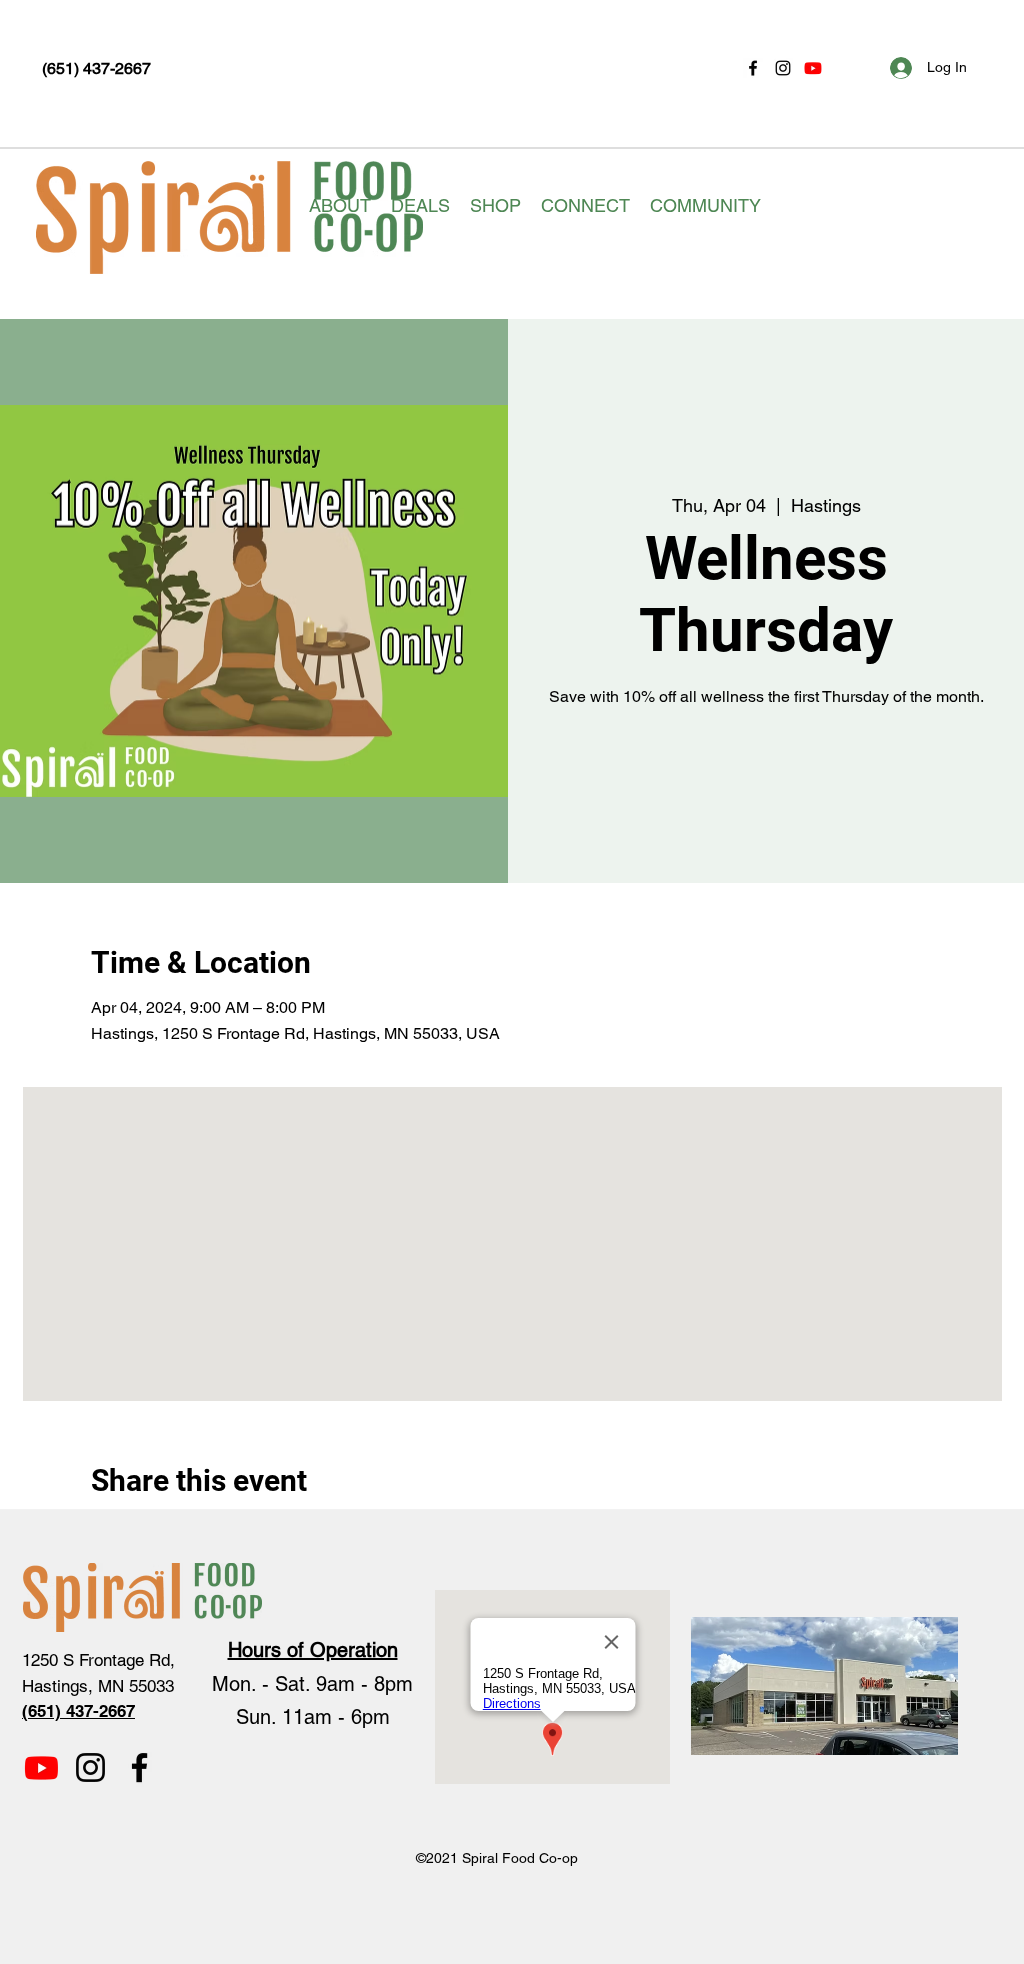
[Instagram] (783, 68)
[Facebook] (753, 68)
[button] (340, 206)
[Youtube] (813, 68)
